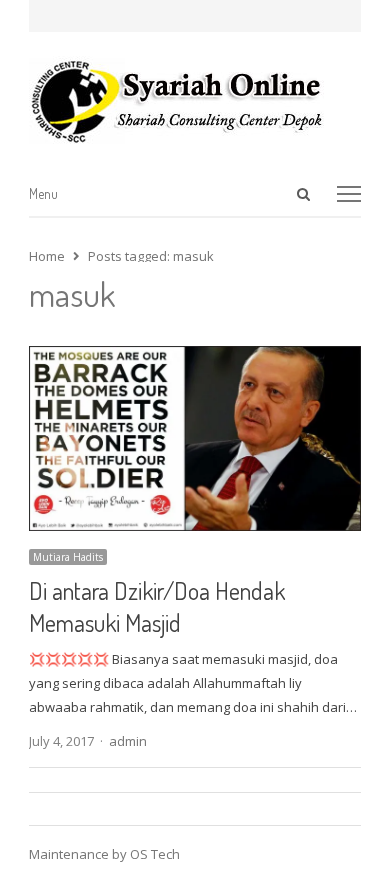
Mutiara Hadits (68, 557)
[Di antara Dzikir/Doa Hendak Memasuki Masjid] (195, 358)
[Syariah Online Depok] (195, 101)
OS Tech (155, 854)
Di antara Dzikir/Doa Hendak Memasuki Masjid (157, 606)
